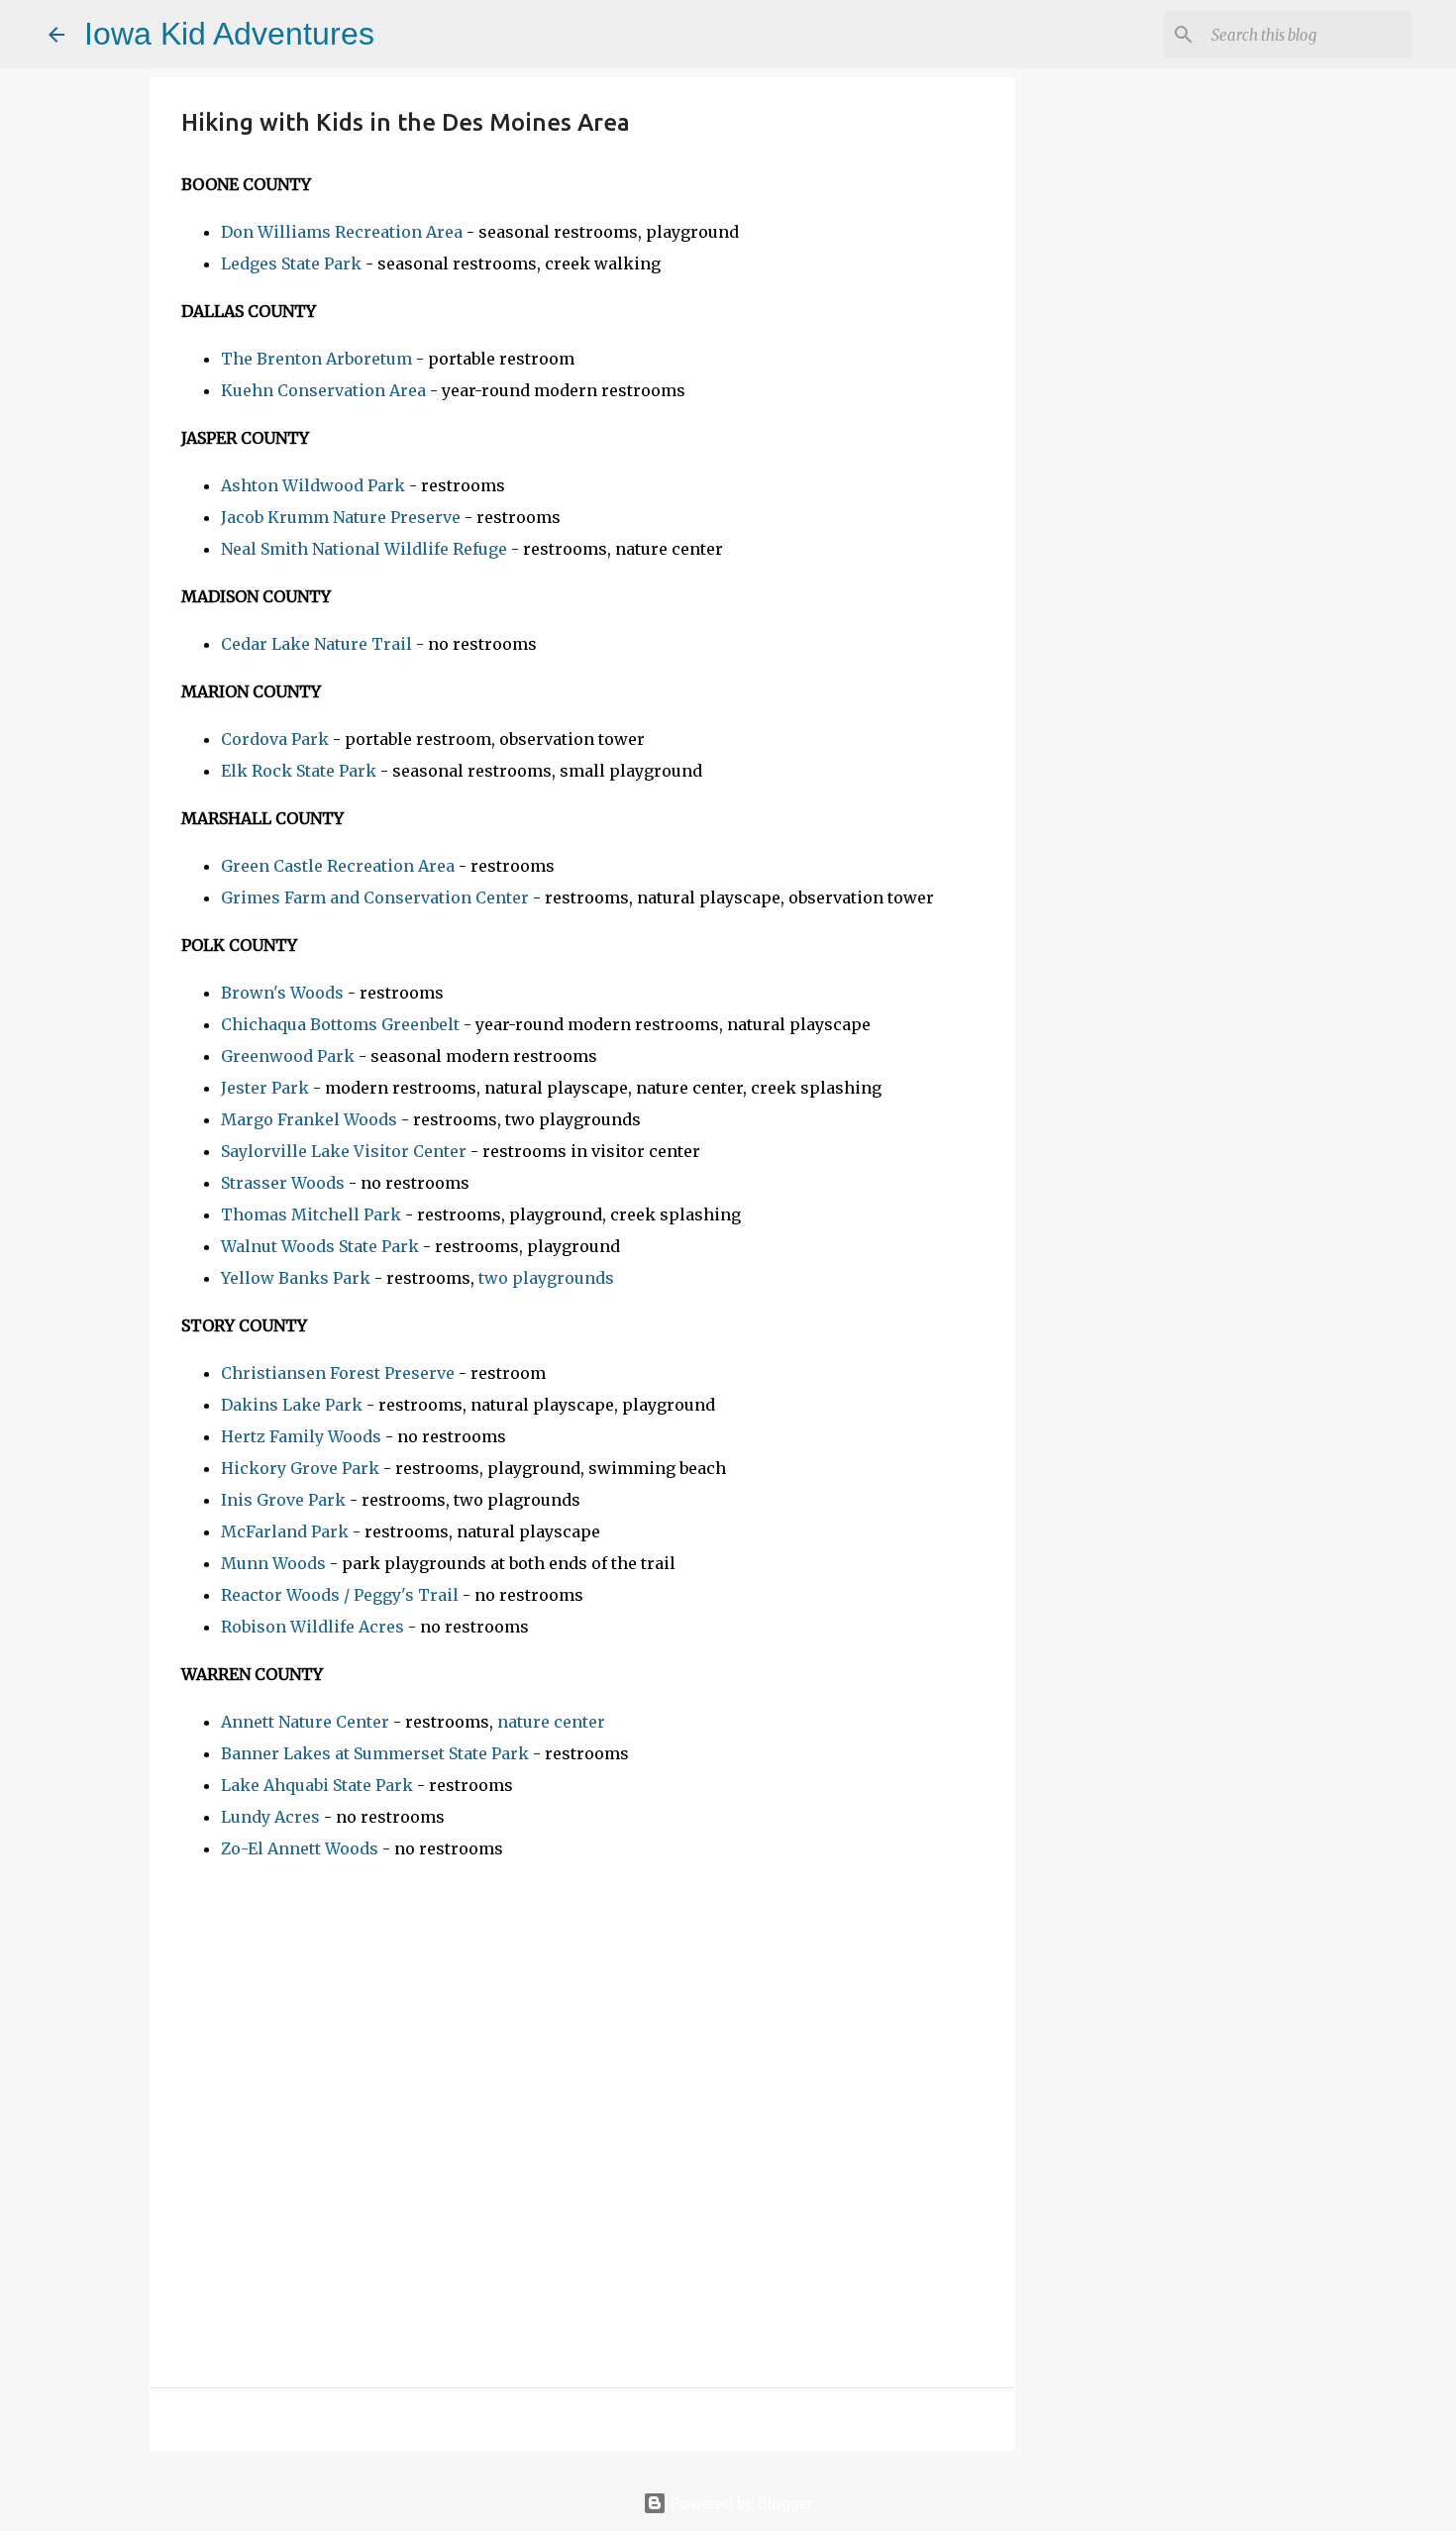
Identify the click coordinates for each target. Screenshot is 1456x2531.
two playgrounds (546, 1278)
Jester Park (265, 1088)
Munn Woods (273, 1563)
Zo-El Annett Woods (300, 1848)
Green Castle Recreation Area (338, 866)
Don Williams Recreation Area (342, 232)
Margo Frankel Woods (309, 1119)
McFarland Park (285, 1531)
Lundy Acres (270, 1817)
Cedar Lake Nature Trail (316, 644)
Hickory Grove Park (300, 1468)
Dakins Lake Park (292, 1405)
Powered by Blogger (740, 2503)
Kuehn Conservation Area (323, 390)
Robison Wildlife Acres (312, 1627)
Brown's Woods (282, 993)
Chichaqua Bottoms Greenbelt (340, 1024)
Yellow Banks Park (296, 1278)
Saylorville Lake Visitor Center (346, 1151)
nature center (551, 1722)
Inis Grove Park (283, 1500)
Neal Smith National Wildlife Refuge (364, 549)
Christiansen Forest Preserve (338, 1373)
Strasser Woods (283, 1183)
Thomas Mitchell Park (311, 1214)
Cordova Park (275, 739)
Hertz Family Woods (301, 1436)
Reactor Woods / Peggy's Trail (340, 1595)
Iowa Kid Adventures (229, 34)
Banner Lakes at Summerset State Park (375, 1753)
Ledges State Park (291, 264)
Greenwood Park (288, 1056)
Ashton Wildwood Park (313, 485)
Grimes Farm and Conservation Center (375, 897)
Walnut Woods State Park (320, 1246)
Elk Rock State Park (299, 771)
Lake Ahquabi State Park (317, 1785)
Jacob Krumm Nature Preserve (341, 517)
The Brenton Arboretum (316, 359)
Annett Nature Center (305, 1722)
